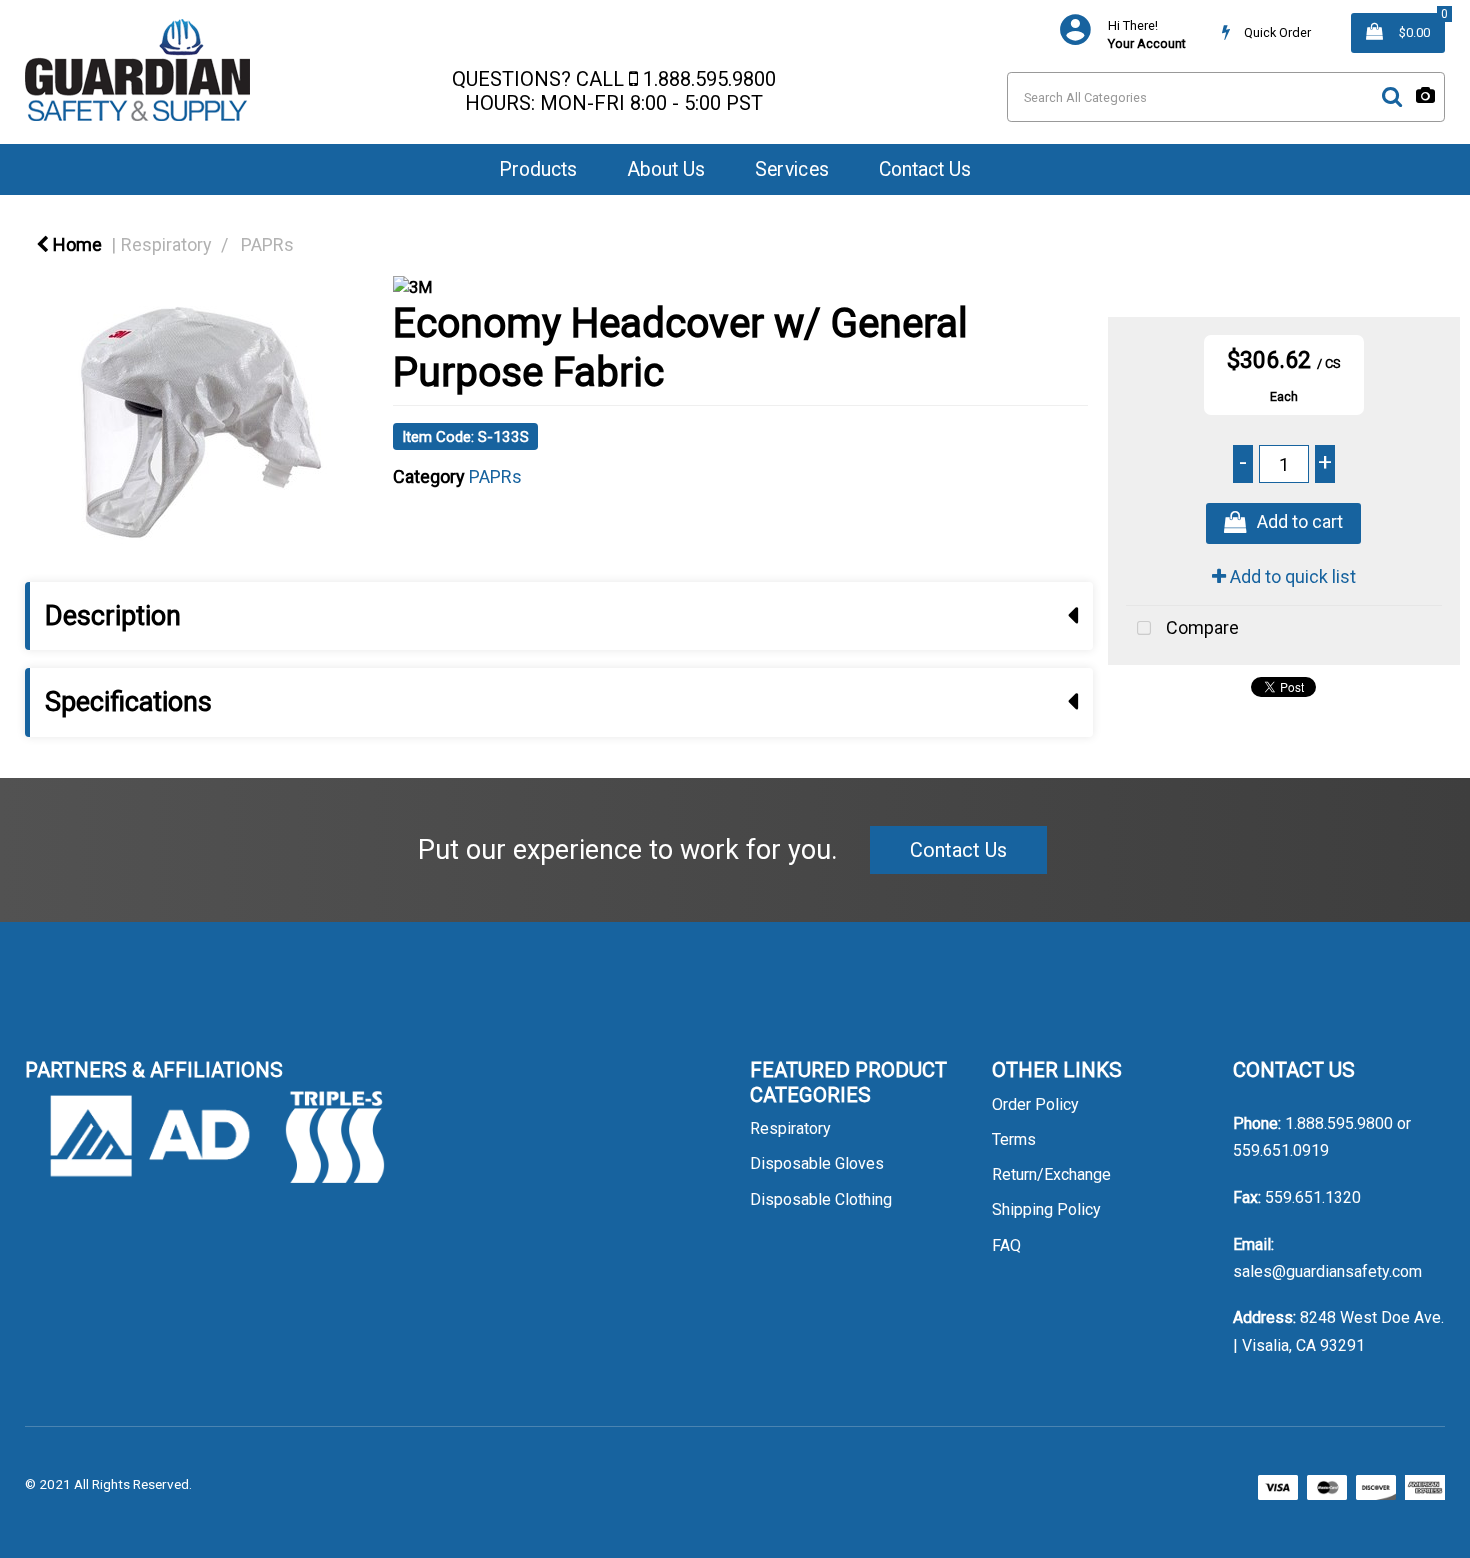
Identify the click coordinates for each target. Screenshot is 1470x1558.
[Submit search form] (1392, 96)
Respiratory (166, 244)
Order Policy (1035, 1104)
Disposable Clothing (821, 1199)
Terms (1014, 1139)
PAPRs (267, 244)
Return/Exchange (1051, 1174)
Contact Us (925, 169)
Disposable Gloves (817, 1163)
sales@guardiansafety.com (1327, 1271)
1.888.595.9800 (709, 79)
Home (75, 244)
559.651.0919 (1281, 1150)
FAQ (1006, 1245)
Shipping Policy (1046, 1209)
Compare (1200, 627)
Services (792, 169)
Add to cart (1300, 522)
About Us (666, 169)
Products (538, 169)
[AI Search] (1425, 96)
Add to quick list (1291, 576)
